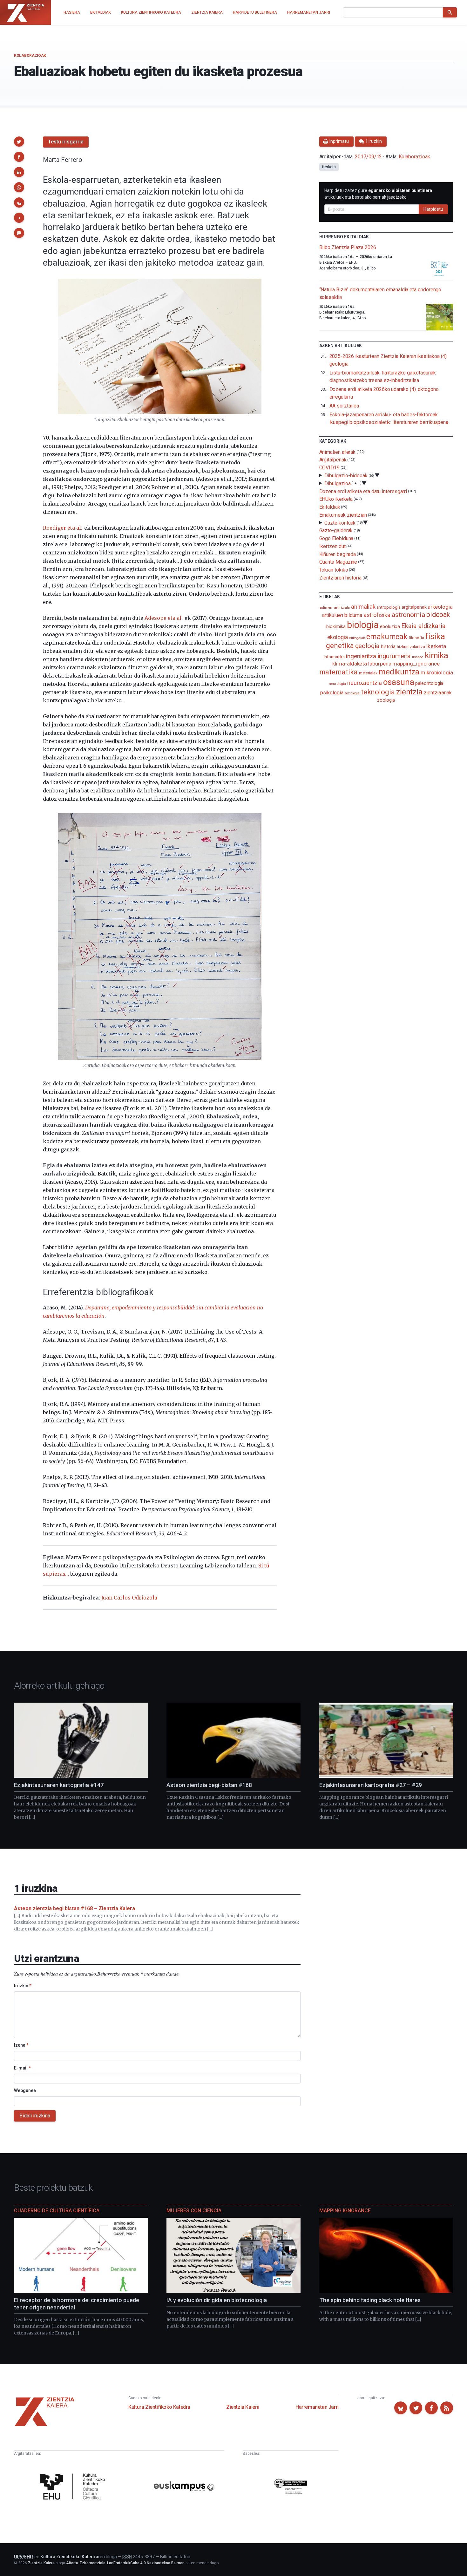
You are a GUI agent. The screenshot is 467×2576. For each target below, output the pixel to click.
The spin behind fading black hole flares (370, 2300)
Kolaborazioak (30, 56)
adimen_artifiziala (335, 607)
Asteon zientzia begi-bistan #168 (209, 1785)
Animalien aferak (338, 452)
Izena (21, 2045)
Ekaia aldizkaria (423, 626)
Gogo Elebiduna (336, 538)
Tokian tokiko (334, 570)
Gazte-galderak (336, 530)
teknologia (378, 692)
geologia (367, 646)
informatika (334, 657)
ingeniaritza (361, 656)
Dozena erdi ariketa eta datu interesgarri (363, 491)
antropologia (388, 607)
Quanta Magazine (338, 562)
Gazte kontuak (340, 523)
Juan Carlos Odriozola (129, 1598)
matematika (338, 672)
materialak (368, 673)
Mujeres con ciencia (194, 2211)
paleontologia (429, 683)
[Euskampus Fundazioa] (184, 2487)
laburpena (380, 664)
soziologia (352, 693)
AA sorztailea (344, 406)
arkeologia (440, 607)
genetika (340, 646)
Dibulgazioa (337, 483)
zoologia (386, 700)
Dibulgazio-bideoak (346, 476)
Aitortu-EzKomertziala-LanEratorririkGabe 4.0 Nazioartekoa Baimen (125, 2563)
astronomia (408, 615)
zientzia (409, 692)
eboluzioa (390, 626)
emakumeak (387, 637)
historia (388, 646)
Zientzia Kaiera (243, 2407)
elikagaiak (357, 638)
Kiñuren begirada (338, 554)
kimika (437, 655)
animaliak (363, 607)
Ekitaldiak (330, 507)
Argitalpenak (333, 460)
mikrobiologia (437, 673)
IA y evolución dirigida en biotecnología (217, 2300)
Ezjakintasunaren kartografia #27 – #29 (371, 1785)
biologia (363, 625)
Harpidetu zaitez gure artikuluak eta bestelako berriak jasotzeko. (378, 194)
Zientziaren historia (340, 578)
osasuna (399, 682)
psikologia (332, 693)
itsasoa (418, 657)
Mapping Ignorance (345, 2211)
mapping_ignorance (416, 664)
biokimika (336, 626)
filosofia (416, 638)
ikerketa (329, 167)
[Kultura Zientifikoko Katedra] (74, 2487)
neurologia (337, 684)
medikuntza (399, 672)
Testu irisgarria (66, 142)
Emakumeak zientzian (343, 515)
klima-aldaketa (350, 664)
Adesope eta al (163, 618)
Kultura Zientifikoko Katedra (159, 2407)
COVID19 (329, 468)
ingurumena (394, 656)
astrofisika (377, 615)
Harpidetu (433, 209)
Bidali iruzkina (35, 2116)
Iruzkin (23, 1986)
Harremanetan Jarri (317, 2407)
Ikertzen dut (332, 546)
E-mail (22, 2068)
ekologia (338, 637)
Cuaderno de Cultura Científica (57, 2211)
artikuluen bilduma (342, 615)
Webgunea (25, 2090)
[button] (19, 142)
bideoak (438, 615)
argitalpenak (414, 607)
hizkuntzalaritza (411, 647)
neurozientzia (365, 683)
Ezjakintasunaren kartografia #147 (59, 1785)
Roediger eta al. (62, 528)
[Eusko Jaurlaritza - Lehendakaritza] (291, 2487)
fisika (435, 636)
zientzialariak (438, 693)
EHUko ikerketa (336, 499)
